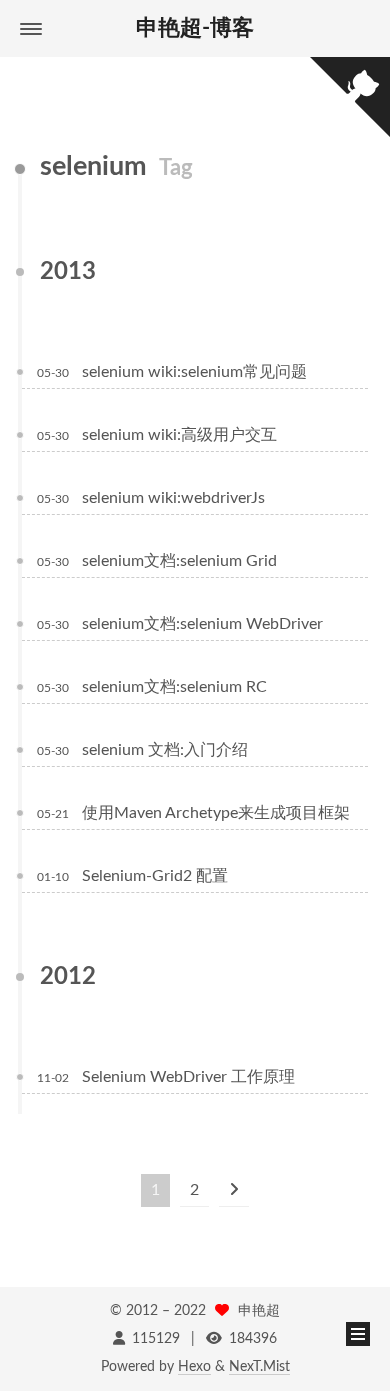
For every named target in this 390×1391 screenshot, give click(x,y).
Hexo (194, 1367)
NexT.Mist (259, 1367)
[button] (31, 29)
